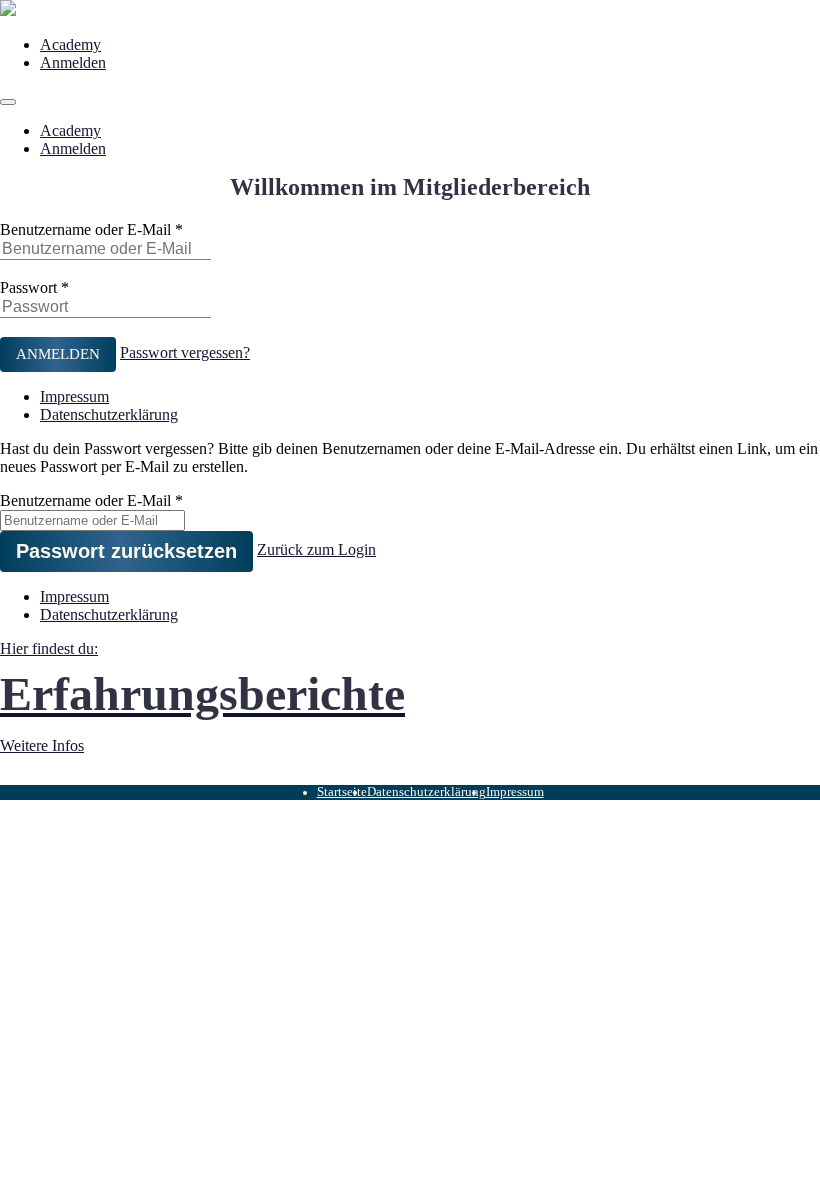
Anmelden (73, 62)
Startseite (342, 792)
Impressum (74, 396)
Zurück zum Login (316, 549)
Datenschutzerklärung (109, 414)
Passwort (28, 287)
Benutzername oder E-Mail (85, 229)
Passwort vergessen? (185, 352)
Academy (70, 44)
